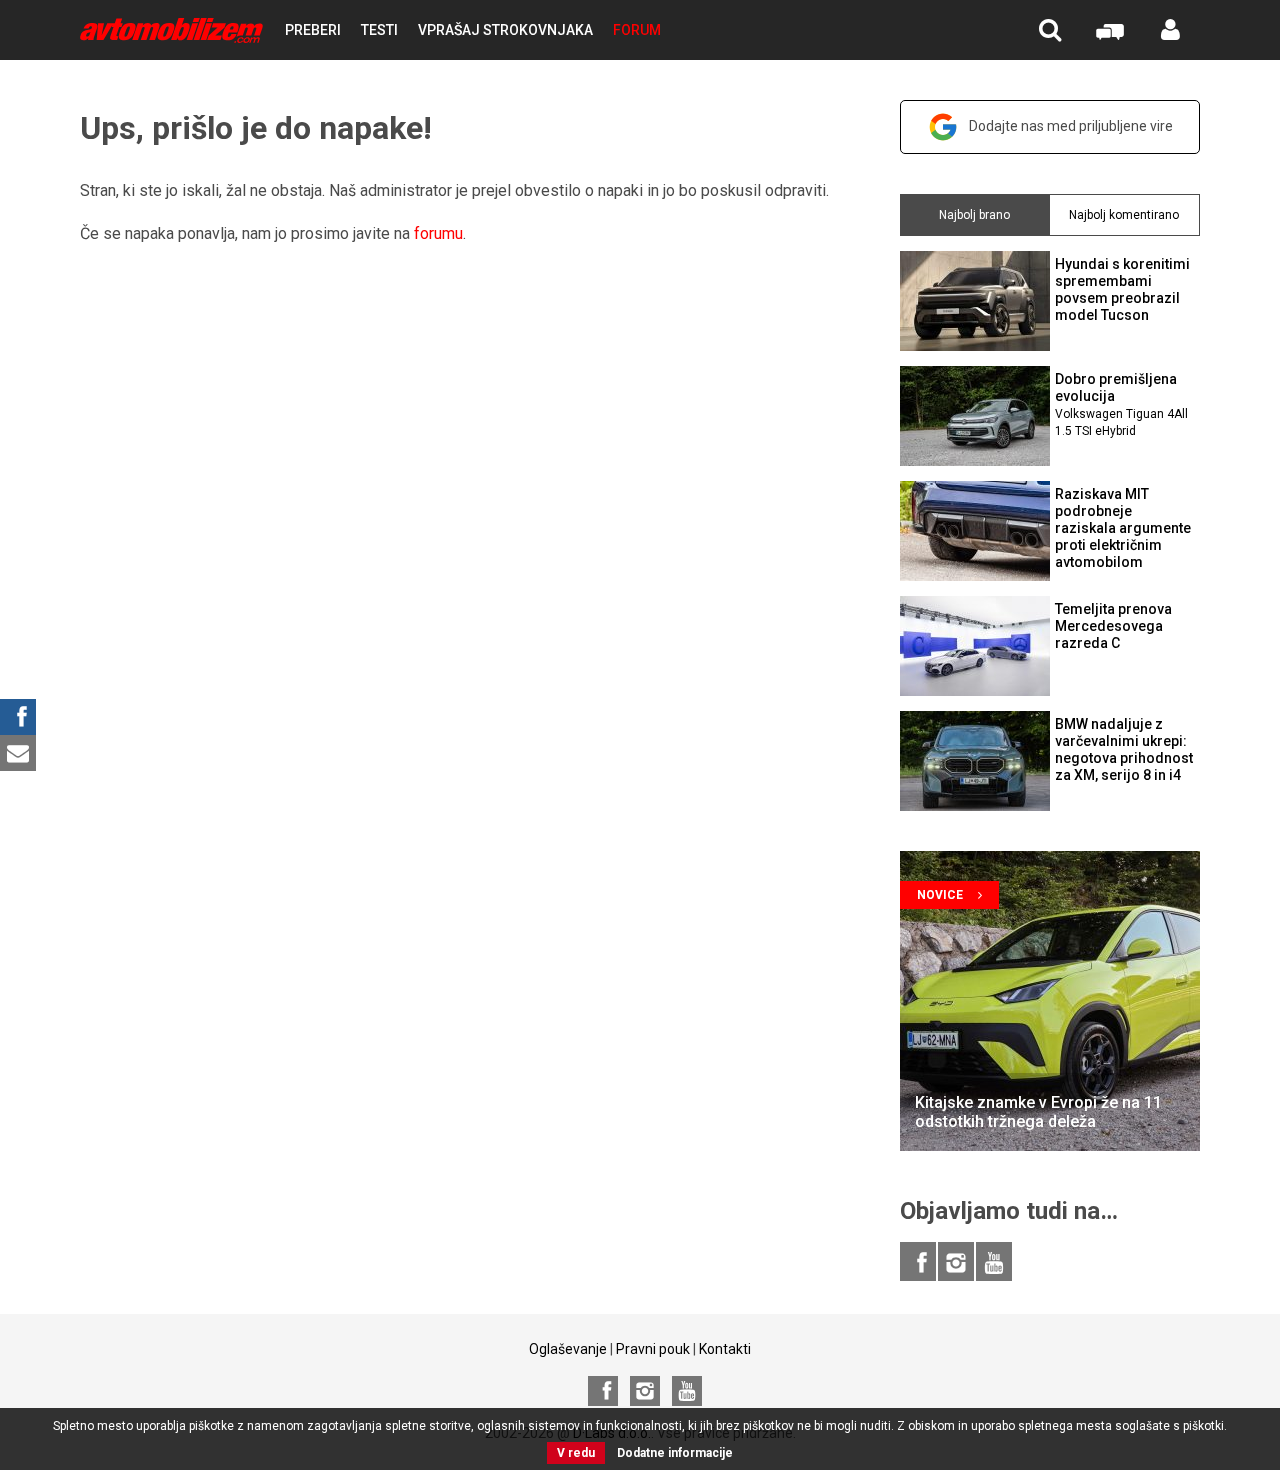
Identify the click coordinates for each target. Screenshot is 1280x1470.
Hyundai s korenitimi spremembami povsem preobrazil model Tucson (1122, 289)
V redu (576, 1453)
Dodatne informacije (675, 1453)
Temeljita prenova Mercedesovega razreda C (1113, 626)
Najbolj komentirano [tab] (1124, 215)
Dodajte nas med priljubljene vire (1071, 126)
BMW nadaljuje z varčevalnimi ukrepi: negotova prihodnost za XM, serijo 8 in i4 (1124, 749)
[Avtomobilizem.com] (171, 30)
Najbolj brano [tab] (974, 215)
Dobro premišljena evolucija (1121, 404)
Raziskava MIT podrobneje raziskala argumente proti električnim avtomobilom (1123, 527)
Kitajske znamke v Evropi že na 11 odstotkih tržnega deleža (1038, 1112)
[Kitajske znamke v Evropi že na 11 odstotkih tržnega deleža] (1050, 1001)
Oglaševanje (568, 1349)
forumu (438, 233)
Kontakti (725, 1349)
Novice (940, 895)
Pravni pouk (653, 1349)
